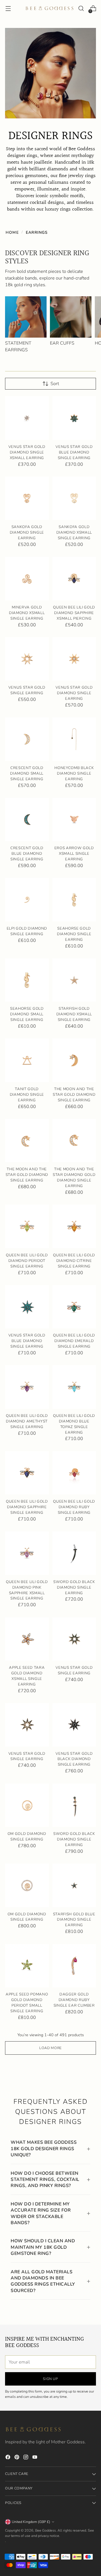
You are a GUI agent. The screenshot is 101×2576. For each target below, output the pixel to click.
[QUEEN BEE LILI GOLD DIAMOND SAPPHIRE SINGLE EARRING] (27, 1473)
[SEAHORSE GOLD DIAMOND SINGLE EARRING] (74, 900)
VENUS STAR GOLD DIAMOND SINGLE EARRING (74, 693)
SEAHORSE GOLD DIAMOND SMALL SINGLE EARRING (27, 1014)
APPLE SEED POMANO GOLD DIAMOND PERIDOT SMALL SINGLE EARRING (27, 2003)
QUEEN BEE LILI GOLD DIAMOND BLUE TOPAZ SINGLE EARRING (74, 1424)
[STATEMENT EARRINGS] (26, 317)
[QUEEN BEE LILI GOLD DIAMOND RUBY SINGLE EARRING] (74, 1473)
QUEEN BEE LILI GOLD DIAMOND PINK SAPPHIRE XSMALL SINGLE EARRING (27, 1590)
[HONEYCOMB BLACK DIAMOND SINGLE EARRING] (74, 739)
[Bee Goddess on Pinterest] (17, 2458)
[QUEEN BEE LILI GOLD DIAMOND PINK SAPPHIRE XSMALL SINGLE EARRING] (27, 1553)
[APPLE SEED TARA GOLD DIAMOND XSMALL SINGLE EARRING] (27, 1639)
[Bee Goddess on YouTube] (35, 2458)
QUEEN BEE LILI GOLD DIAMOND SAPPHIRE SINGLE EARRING (27, 1507)
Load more (50, 2048)
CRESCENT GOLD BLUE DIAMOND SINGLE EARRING (27, 854)
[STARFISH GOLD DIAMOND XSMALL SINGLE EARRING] (74, 980)
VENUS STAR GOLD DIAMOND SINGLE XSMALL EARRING (27, 452)
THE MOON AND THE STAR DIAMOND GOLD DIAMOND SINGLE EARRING (74, 1178)
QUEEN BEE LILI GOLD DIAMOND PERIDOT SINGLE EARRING (27, 1261)
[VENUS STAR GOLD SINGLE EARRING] (27, 659)
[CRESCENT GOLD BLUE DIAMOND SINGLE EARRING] (27, 820)
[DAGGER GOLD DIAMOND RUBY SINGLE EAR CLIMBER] (74, 1966)
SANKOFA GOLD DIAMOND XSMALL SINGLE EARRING (74, 533)
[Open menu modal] (8, 9)
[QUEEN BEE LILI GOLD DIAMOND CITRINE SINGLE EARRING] (74, 1226)
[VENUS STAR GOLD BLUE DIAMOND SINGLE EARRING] (74, 418)
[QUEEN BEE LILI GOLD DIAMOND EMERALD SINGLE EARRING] (74, 1307)
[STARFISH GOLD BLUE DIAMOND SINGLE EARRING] (74, 1885)
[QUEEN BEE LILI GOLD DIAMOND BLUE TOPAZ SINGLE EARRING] (74, 1387)
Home (12, 232)
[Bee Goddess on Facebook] (8, 2458)
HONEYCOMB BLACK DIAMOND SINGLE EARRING (74, 773)
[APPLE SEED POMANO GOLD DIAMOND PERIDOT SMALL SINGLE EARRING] (27, 1966)
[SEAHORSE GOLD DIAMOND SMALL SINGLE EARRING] (27, 980)
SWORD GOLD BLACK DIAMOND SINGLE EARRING (74, 1587)
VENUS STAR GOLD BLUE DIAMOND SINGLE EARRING (74, 452)
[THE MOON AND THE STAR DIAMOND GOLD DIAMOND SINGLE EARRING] (74, 1141)
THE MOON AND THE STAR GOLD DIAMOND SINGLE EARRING (74, 1095)
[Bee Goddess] (50, 8)
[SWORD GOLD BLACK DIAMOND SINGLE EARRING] (74, 1553)
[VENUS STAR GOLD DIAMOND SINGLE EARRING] (74, 659)
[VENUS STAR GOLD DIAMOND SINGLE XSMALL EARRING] (27, 418)
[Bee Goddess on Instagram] (26, 2458)
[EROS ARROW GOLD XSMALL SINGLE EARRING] (74, 820)
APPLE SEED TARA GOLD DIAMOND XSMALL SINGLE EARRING (27, 1676)
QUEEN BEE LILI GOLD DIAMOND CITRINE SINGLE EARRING (74, 1261)
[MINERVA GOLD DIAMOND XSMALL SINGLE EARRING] (27, 579)
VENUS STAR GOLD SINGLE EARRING (27, 690)
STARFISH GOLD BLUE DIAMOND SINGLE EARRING (74, 1920)
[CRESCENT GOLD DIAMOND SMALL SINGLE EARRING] (27, 739)
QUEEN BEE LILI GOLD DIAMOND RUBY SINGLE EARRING (74, 1507)
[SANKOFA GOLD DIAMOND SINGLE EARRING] (27, 498)
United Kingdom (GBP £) (31, 2522)
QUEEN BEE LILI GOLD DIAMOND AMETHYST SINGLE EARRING (27, 1421)
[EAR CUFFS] (71, 317)
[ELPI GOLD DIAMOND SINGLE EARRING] (27, 900)
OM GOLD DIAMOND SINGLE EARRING (27, 1837)
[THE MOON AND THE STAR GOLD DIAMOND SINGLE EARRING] (74, 1060)
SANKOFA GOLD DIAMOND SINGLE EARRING (27, 533)
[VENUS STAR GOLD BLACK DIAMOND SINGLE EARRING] (74, 1725)
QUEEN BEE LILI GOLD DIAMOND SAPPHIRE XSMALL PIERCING (74, 613)
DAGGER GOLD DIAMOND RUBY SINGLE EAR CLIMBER (74, 2000)
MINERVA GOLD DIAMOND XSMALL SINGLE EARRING (27, 613)
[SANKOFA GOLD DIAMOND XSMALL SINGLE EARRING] (74, 498)
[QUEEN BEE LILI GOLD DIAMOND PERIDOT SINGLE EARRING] (27, 1226)
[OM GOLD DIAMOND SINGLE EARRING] (27, 1805)
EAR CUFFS (62, 343)
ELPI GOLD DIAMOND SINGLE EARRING (27, 931)
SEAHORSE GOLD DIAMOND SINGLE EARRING (74, 934)
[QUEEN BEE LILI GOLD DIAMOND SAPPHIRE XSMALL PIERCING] (74, 579)
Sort (55, 384)
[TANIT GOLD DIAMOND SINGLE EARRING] (27, 1060)
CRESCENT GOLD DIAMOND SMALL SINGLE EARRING (27, 773)
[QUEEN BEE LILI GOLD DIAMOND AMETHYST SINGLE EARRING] (27, 1387)
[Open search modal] (81, 9)
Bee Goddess (45, 2530)
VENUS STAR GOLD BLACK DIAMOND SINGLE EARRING (74, 1759)
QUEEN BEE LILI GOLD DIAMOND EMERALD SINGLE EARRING (74, 1341)
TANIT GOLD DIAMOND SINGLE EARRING (27, 1095)
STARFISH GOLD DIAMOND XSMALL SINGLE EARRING (74, 1014)
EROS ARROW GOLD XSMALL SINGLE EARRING (74, 854)
